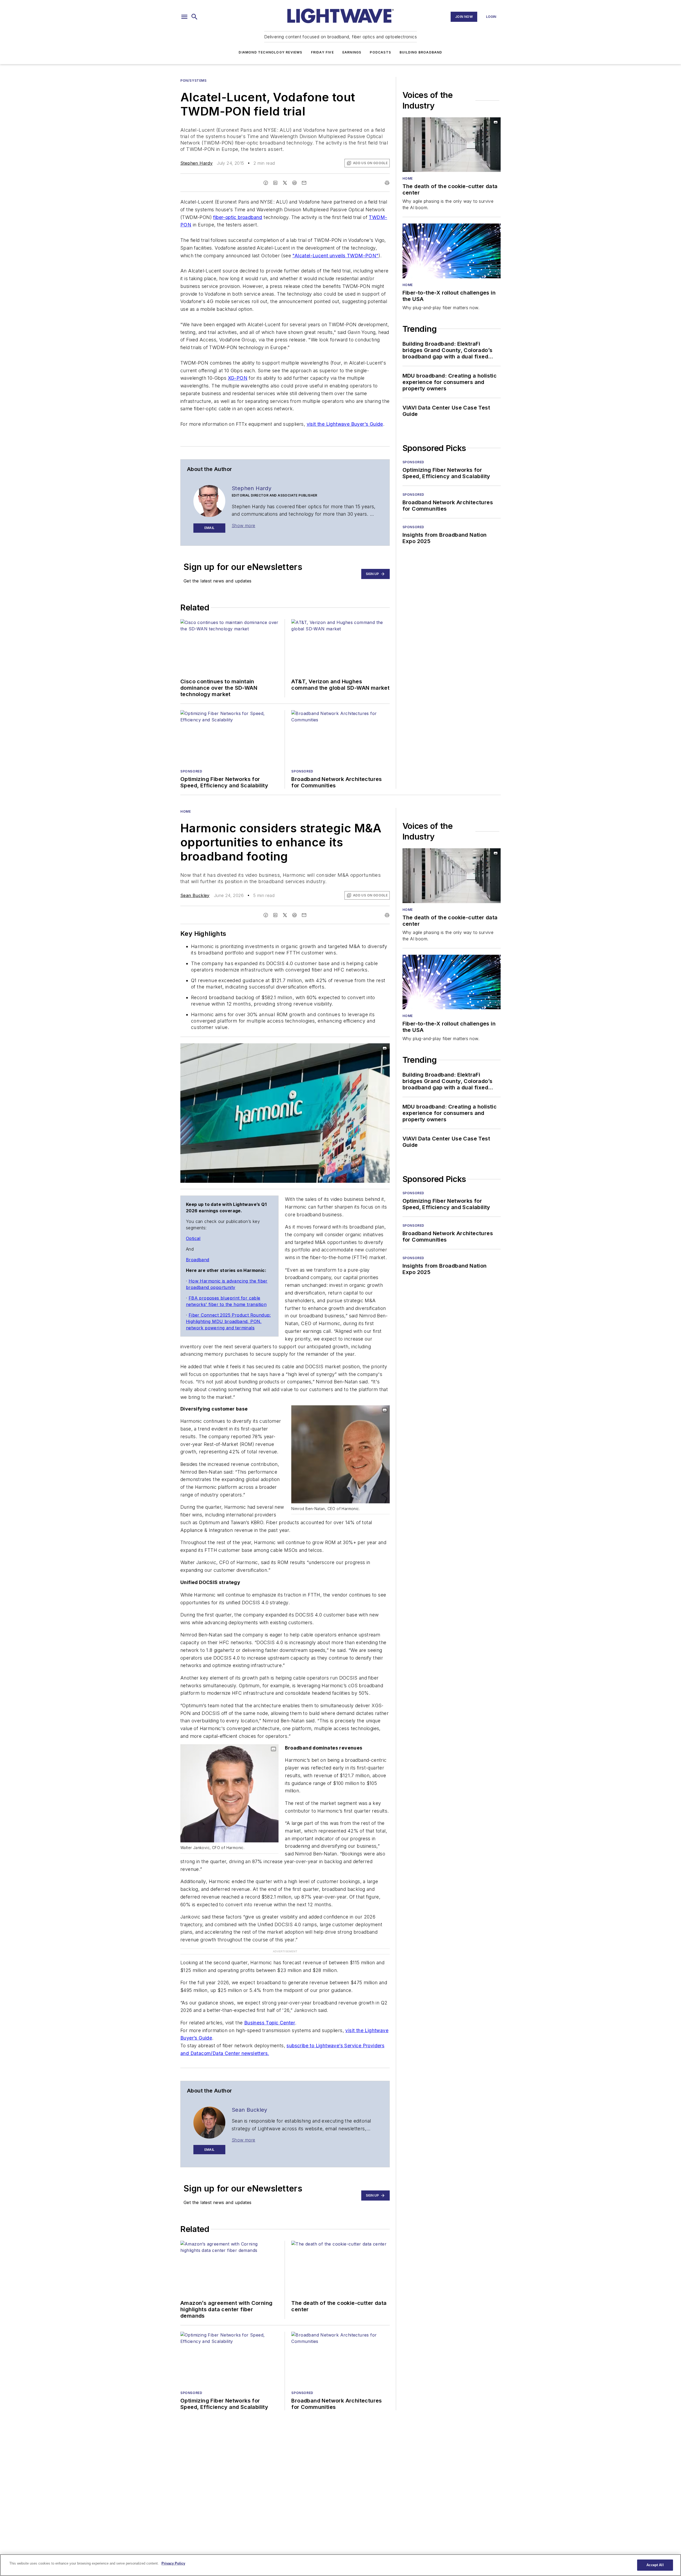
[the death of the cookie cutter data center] (452, 145)
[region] (340, 2565)
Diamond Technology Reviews (270, 52)
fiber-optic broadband (238, 217)
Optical (193, 1238)
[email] (304, 183)
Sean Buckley (195, 895)
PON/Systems (194, 80)
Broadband (198, 1260)
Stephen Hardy (196, 163)
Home (408, 178)
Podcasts (380, 52)
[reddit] (294, 183)
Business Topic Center (270, 2023)
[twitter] (285, 183)
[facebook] (266, 183)
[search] (194, 17)
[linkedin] (275, 183)
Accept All (655, 2565)
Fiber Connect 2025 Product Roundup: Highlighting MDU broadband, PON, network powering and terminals (228, 1321)
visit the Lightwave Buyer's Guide (345, 424)
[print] (387, 183)
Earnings (352, 52)
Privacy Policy (173, 2563)
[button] (184, 17)
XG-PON (238, 378)
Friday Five (322, 52)
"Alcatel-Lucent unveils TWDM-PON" (335, 256)
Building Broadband (421, 52)
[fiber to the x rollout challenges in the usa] (452, 251)
